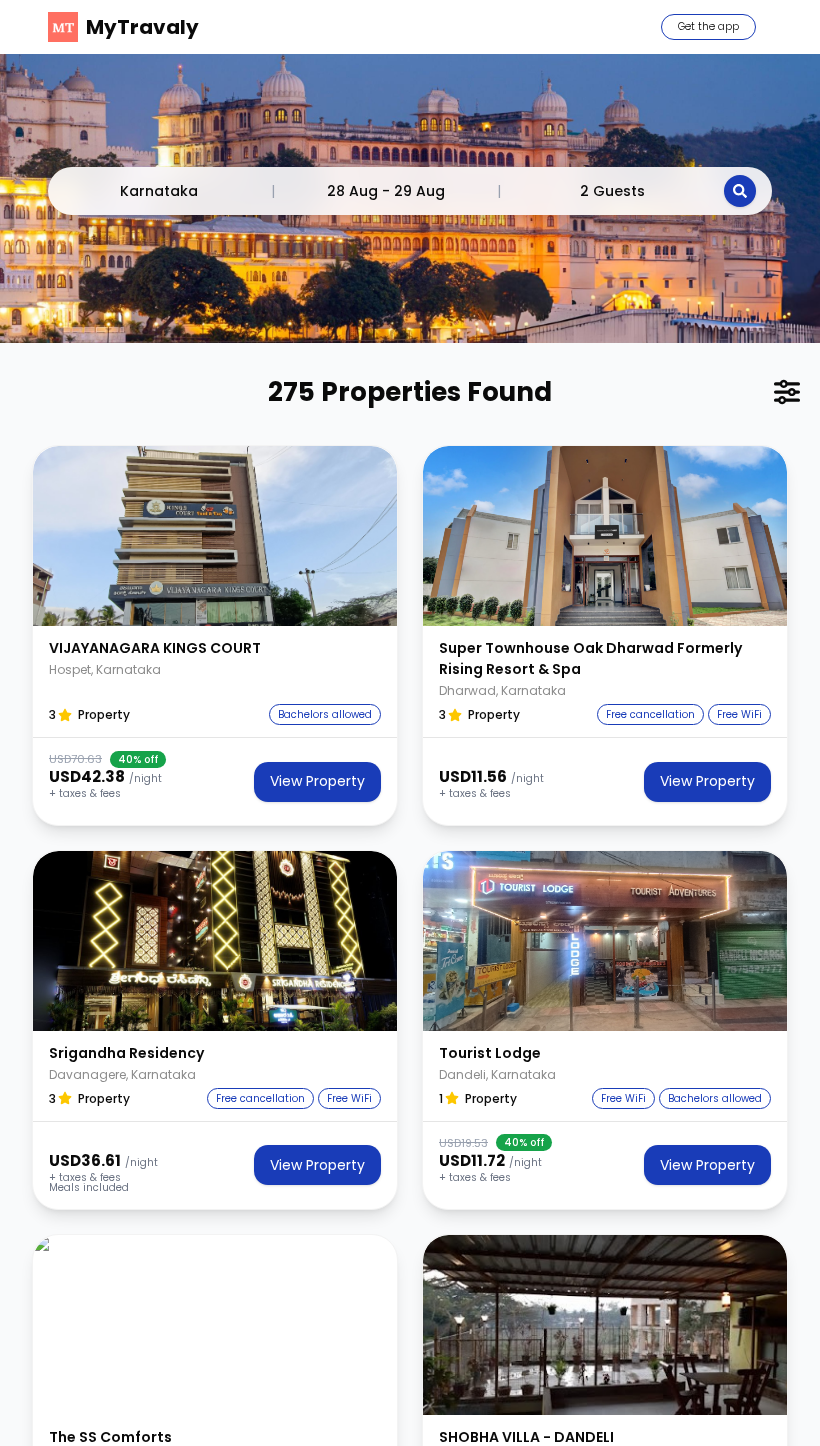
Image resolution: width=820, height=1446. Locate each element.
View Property (317, 781)
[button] (215, 536)
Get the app (708, 26)
